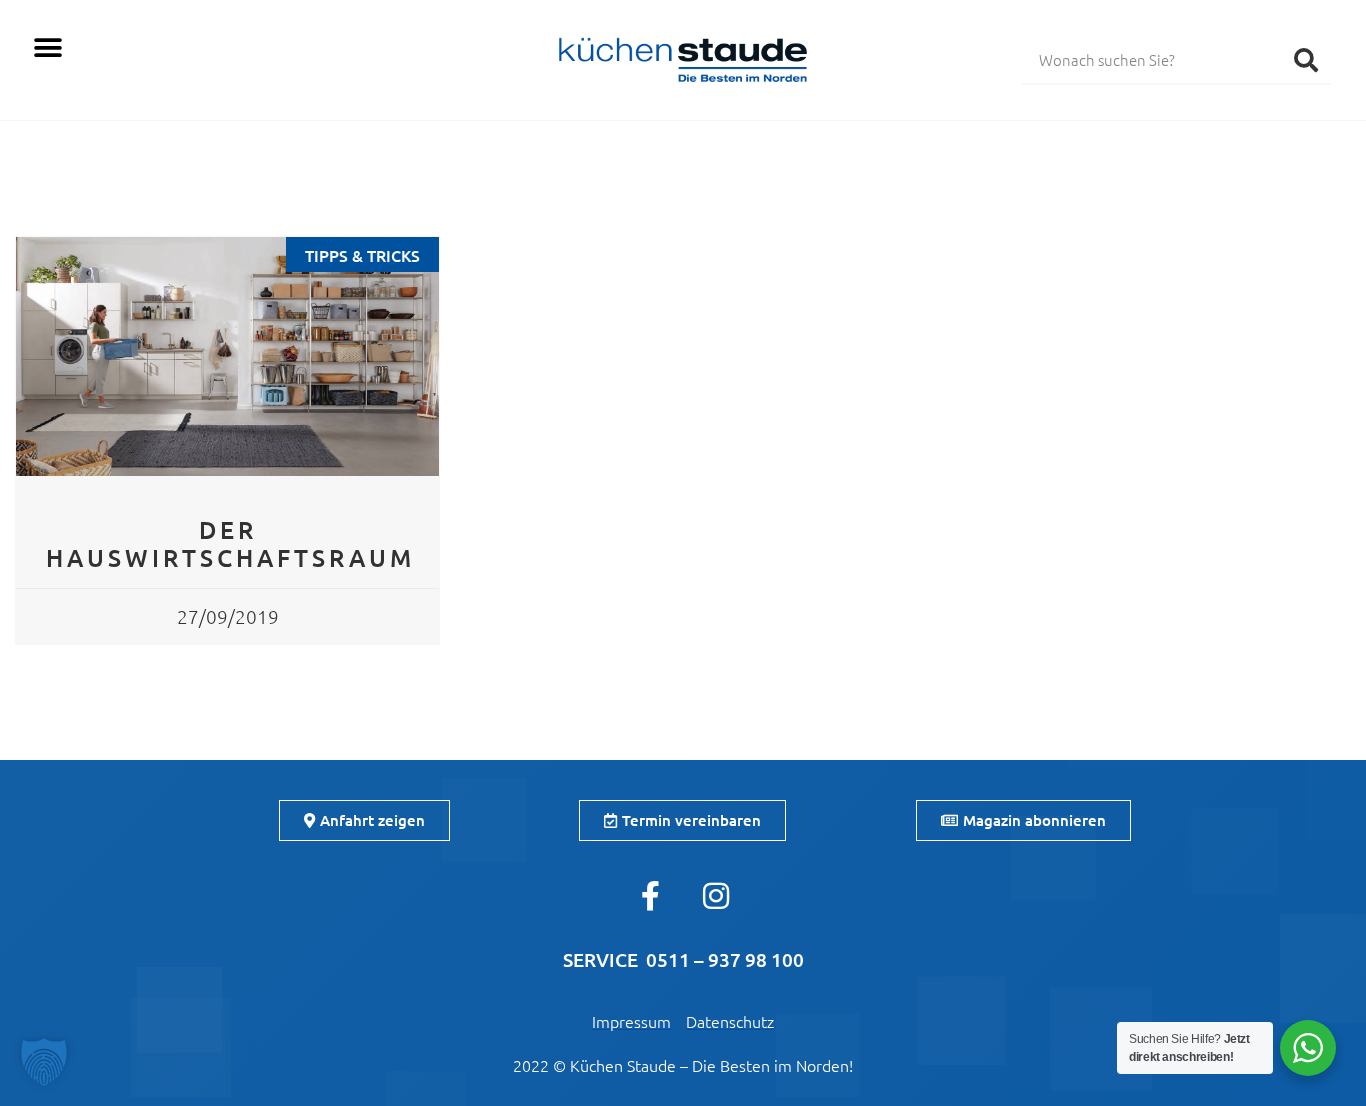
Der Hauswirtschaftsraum (230, 544)
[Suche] (1306, 59)
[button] (47, 47)
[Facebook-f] (651, 896)
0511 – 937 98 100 (725, 959)
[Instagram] (716, 896)
